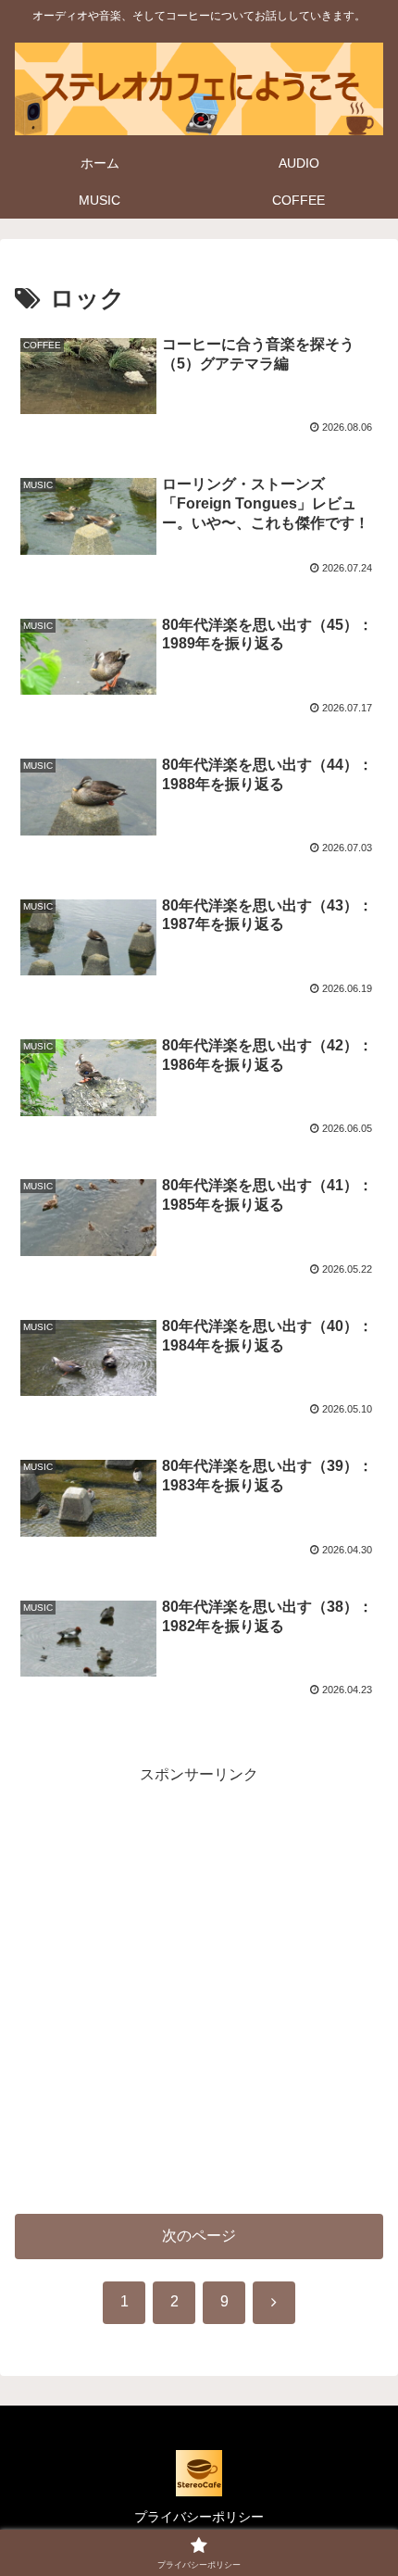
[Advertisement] (199, 1988)
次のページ (199, 2236)
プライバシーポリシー (199, 2517)
